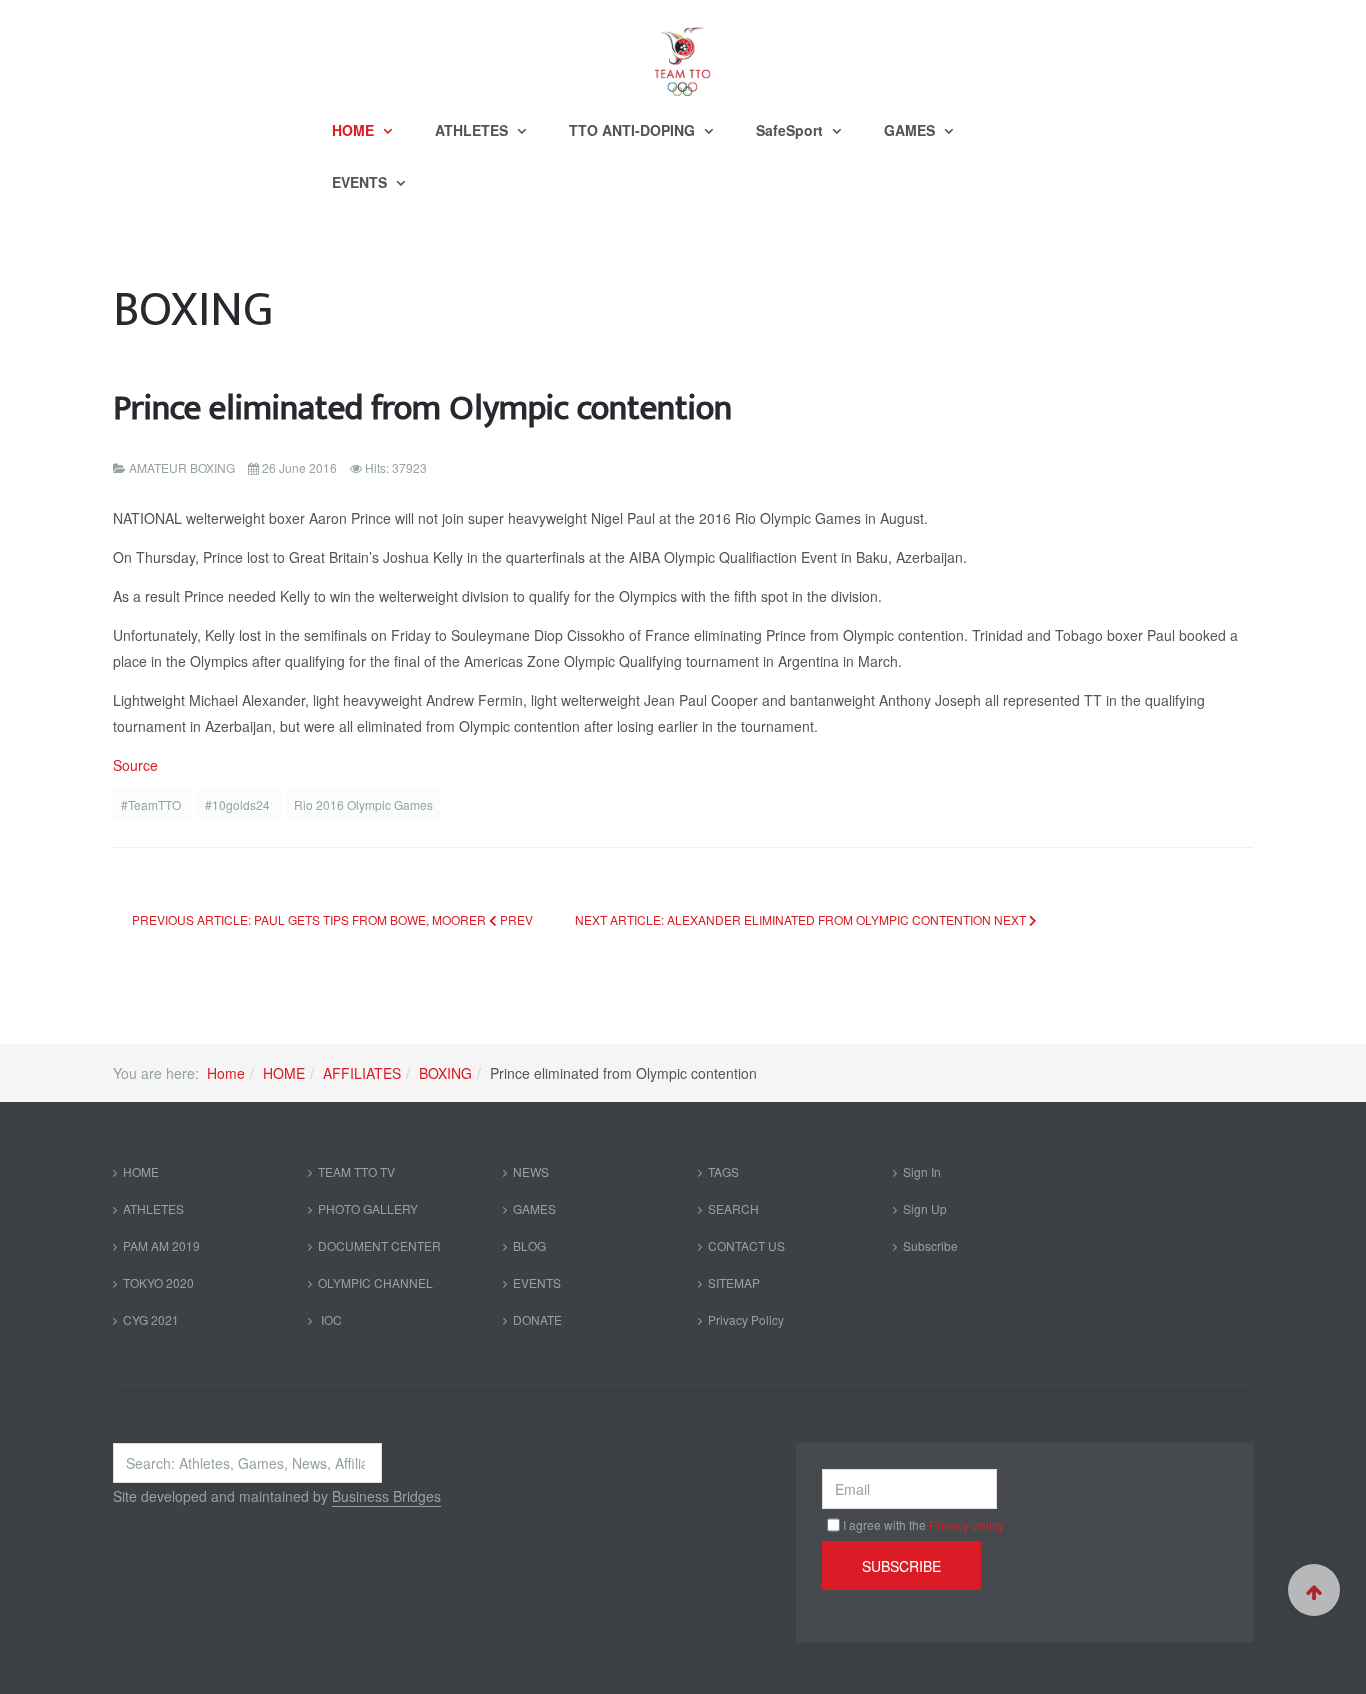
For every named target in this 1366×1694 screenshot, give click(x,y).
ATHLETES (473, 130)
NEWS (531, 1171)
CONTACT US (746, 1245)
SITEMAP (734, 1282)
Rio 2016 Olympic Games (363, 804)
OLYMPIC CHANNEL (375, 1282)
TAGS (723, 1171)
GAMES (911, 130)
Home (226, 1073)
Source (135, 765)
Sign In (922, 1171)
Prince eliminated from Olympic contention (422, 408)
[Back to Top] (1314, 1590)
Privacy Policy (746, 1319)
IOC (330, 1319)
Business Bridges (386, 1496)
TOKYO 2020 (158, 1282)
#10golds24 (239, 804)
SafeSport (791, 130)
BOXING (445, 1073)
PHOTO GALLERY (368, 1208)
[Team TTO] (683, 52)
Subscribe (930, 1245)
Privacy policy (966, 1524)
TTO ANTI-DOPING (634, 130)
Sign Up (925, 1208)
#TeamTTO (152, 804)
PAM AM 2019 (161, 1245)
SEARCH (733, 1208)
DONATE (537, 1319)
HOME (355, 130)
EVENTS (361, 182)
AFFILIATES (362, 1073)
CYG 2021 (151, 1319)
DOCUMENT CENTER (379, 1245)
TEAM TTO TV (356, 1171)
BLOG (529, 1245)
